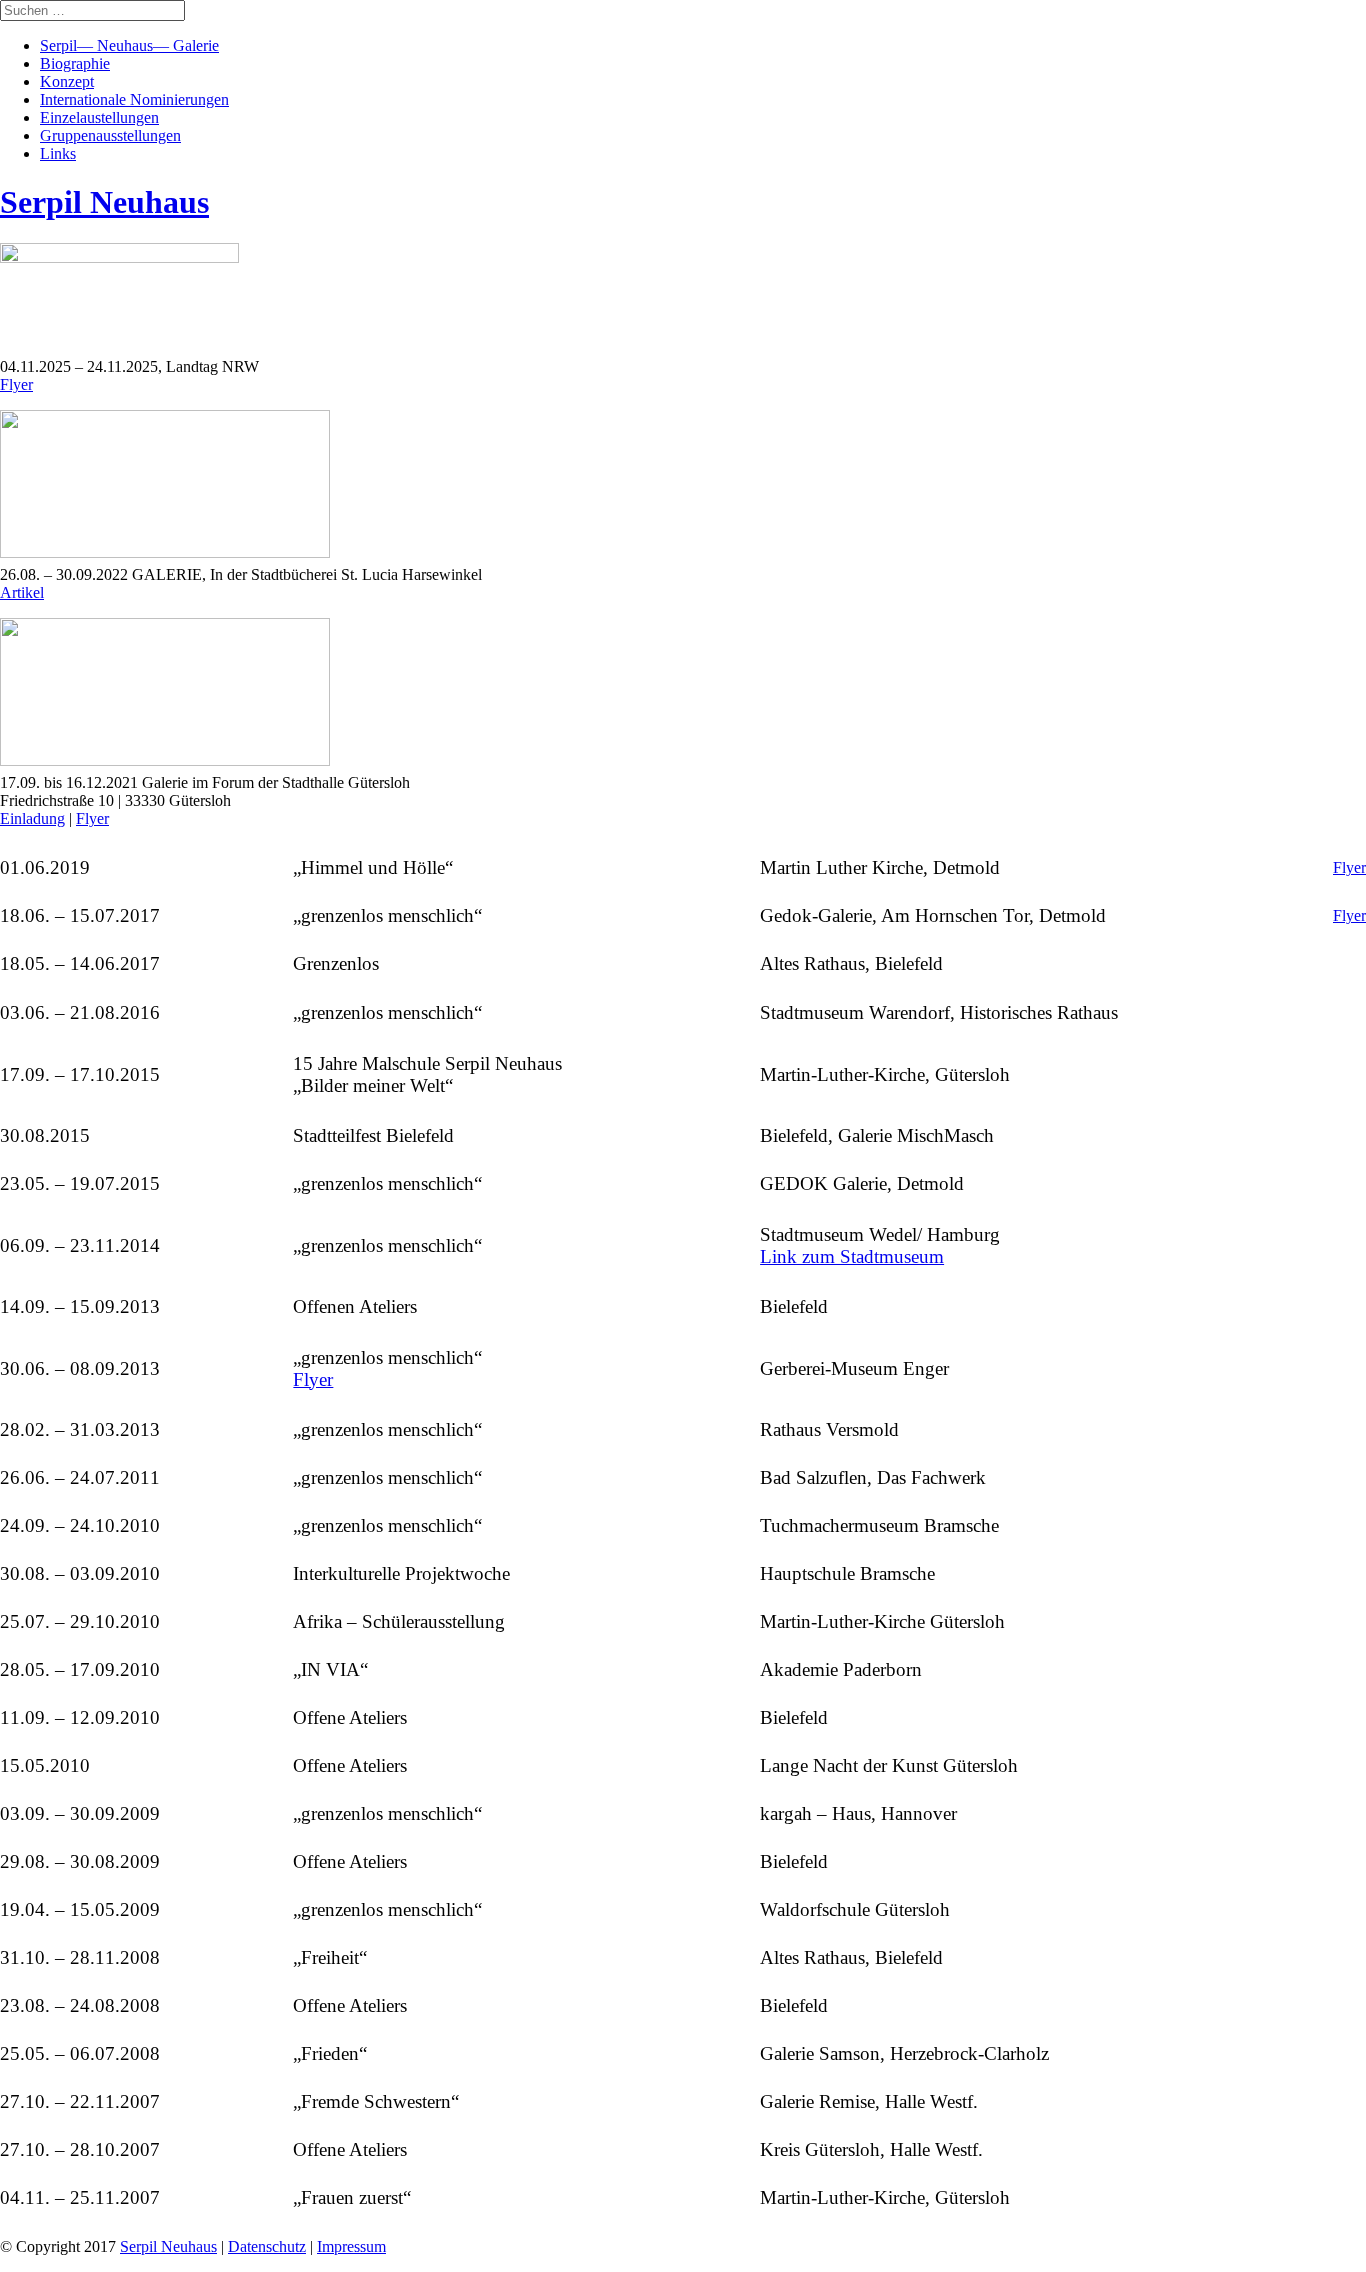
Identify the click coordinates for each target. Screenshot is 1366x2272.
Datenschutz (267, 2246)
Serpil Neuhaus (168, 2246)
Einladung (32, 818)
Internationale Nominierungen (134, 99)
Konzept (67, 81)
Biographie (75, 63)
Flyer (16, 384)
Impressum (351, 2246)
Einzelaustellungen (99, 117)
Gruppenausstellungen (110, 135)
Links (58, 153)
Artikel (22, 592)
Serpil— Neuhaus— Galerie (129, 45)
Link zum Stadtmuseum (852, 1256)
